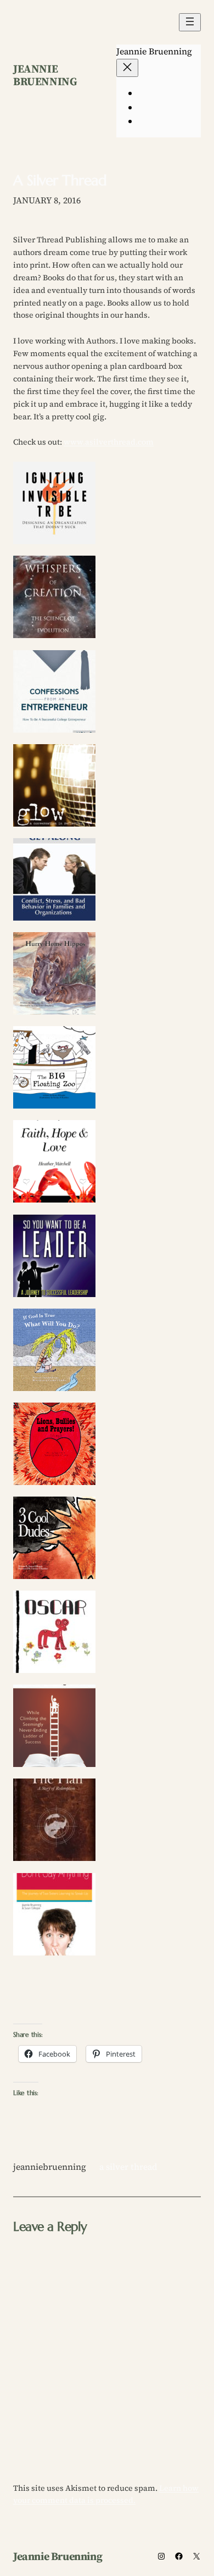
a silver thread (128, 2167)
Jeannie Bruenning (45, 75)
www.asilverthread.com (109, 442)
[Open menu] (190, 22)
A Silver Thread (60, 181)
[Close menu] (127, 68)
